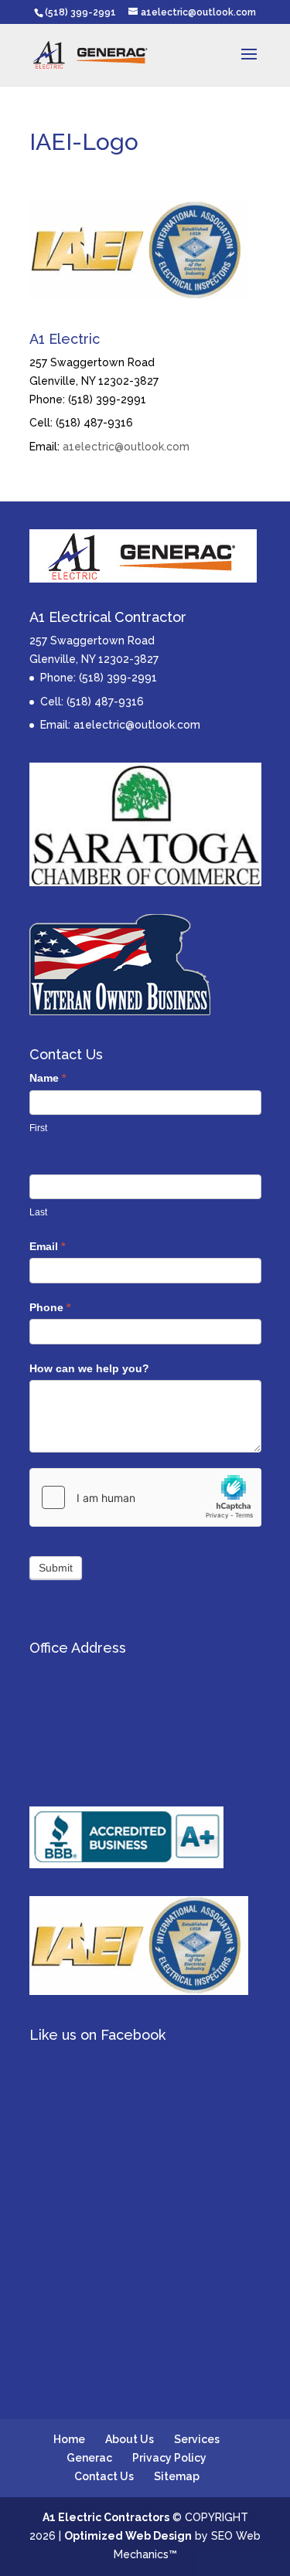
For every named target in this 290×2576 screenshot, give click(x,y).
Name (48, 1078)
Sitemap (177, 2476)
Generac (89, 2458)
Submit (56, 1568)
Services (197, 2439)
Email (47, 1246)
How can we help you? (89, 1368)
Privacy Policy (169, 2458)
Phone (50, 1307)
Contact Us (104, 2476)
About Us (130, 2439)
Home (69, 2439)
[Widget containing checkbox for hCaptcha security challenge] (145, 1497)
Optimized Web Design (128, 2536)
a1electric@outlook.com (126, 447)
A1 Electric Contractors (106, 2517)
